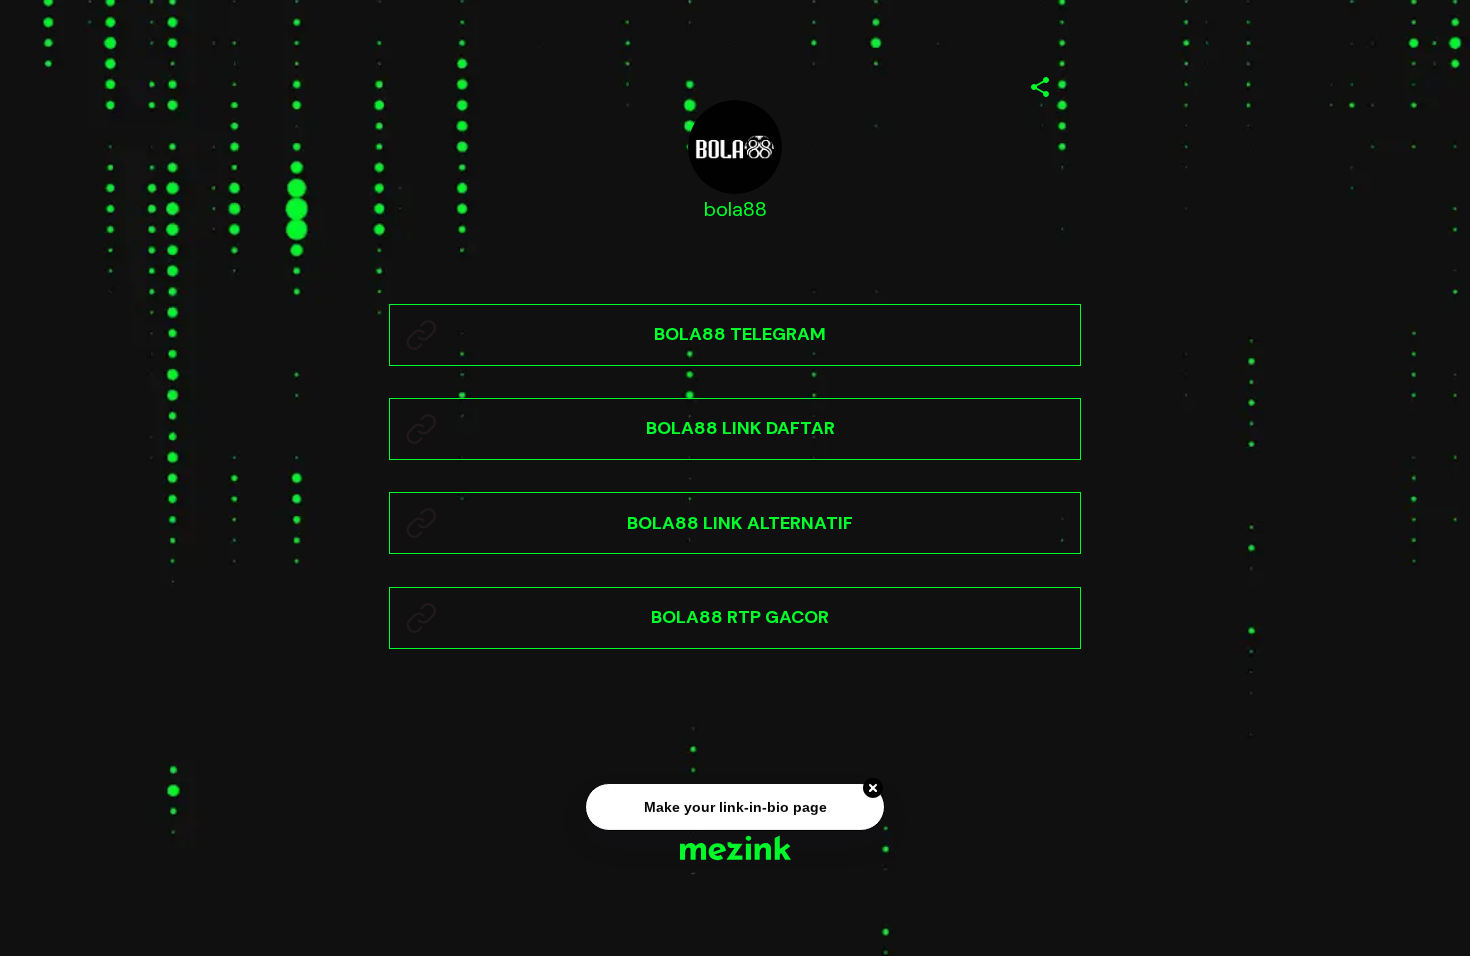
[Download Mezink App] (735, 847)
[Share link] (1040, 84)
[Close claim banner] (873, 789)
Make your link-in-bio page (734, 807)
